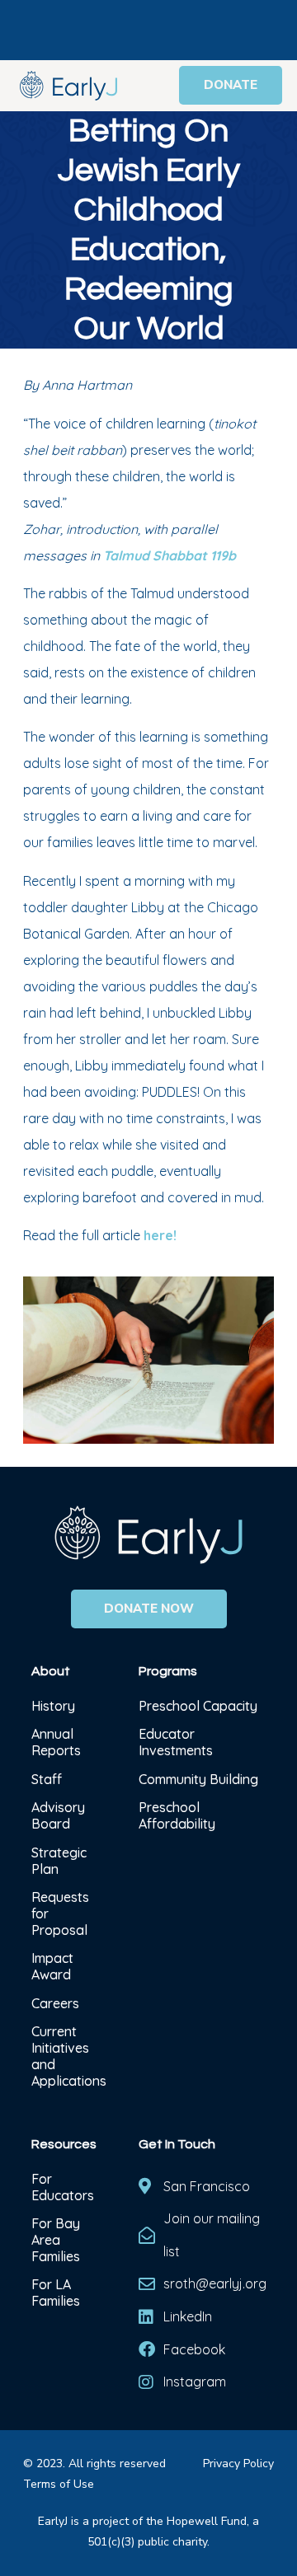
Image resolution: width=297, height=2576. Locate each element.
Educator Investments (176, 1742)
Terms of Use (59, 2484)
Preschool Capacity (198, 1706)
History (55, 1706)
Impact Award (52, 1966)
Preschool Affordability (177, 1815)
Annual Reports (56, 1742)
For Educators (63, 2187)
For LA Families (56, 2293)
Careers (55, 2003)
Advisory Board (58, 1815)
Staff (47, 1779)
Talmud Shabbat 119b (170, 555)
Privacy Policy (238, 2464)
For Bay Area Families (56, 2240)
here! (160, 1235)
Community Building (198, 1779)
